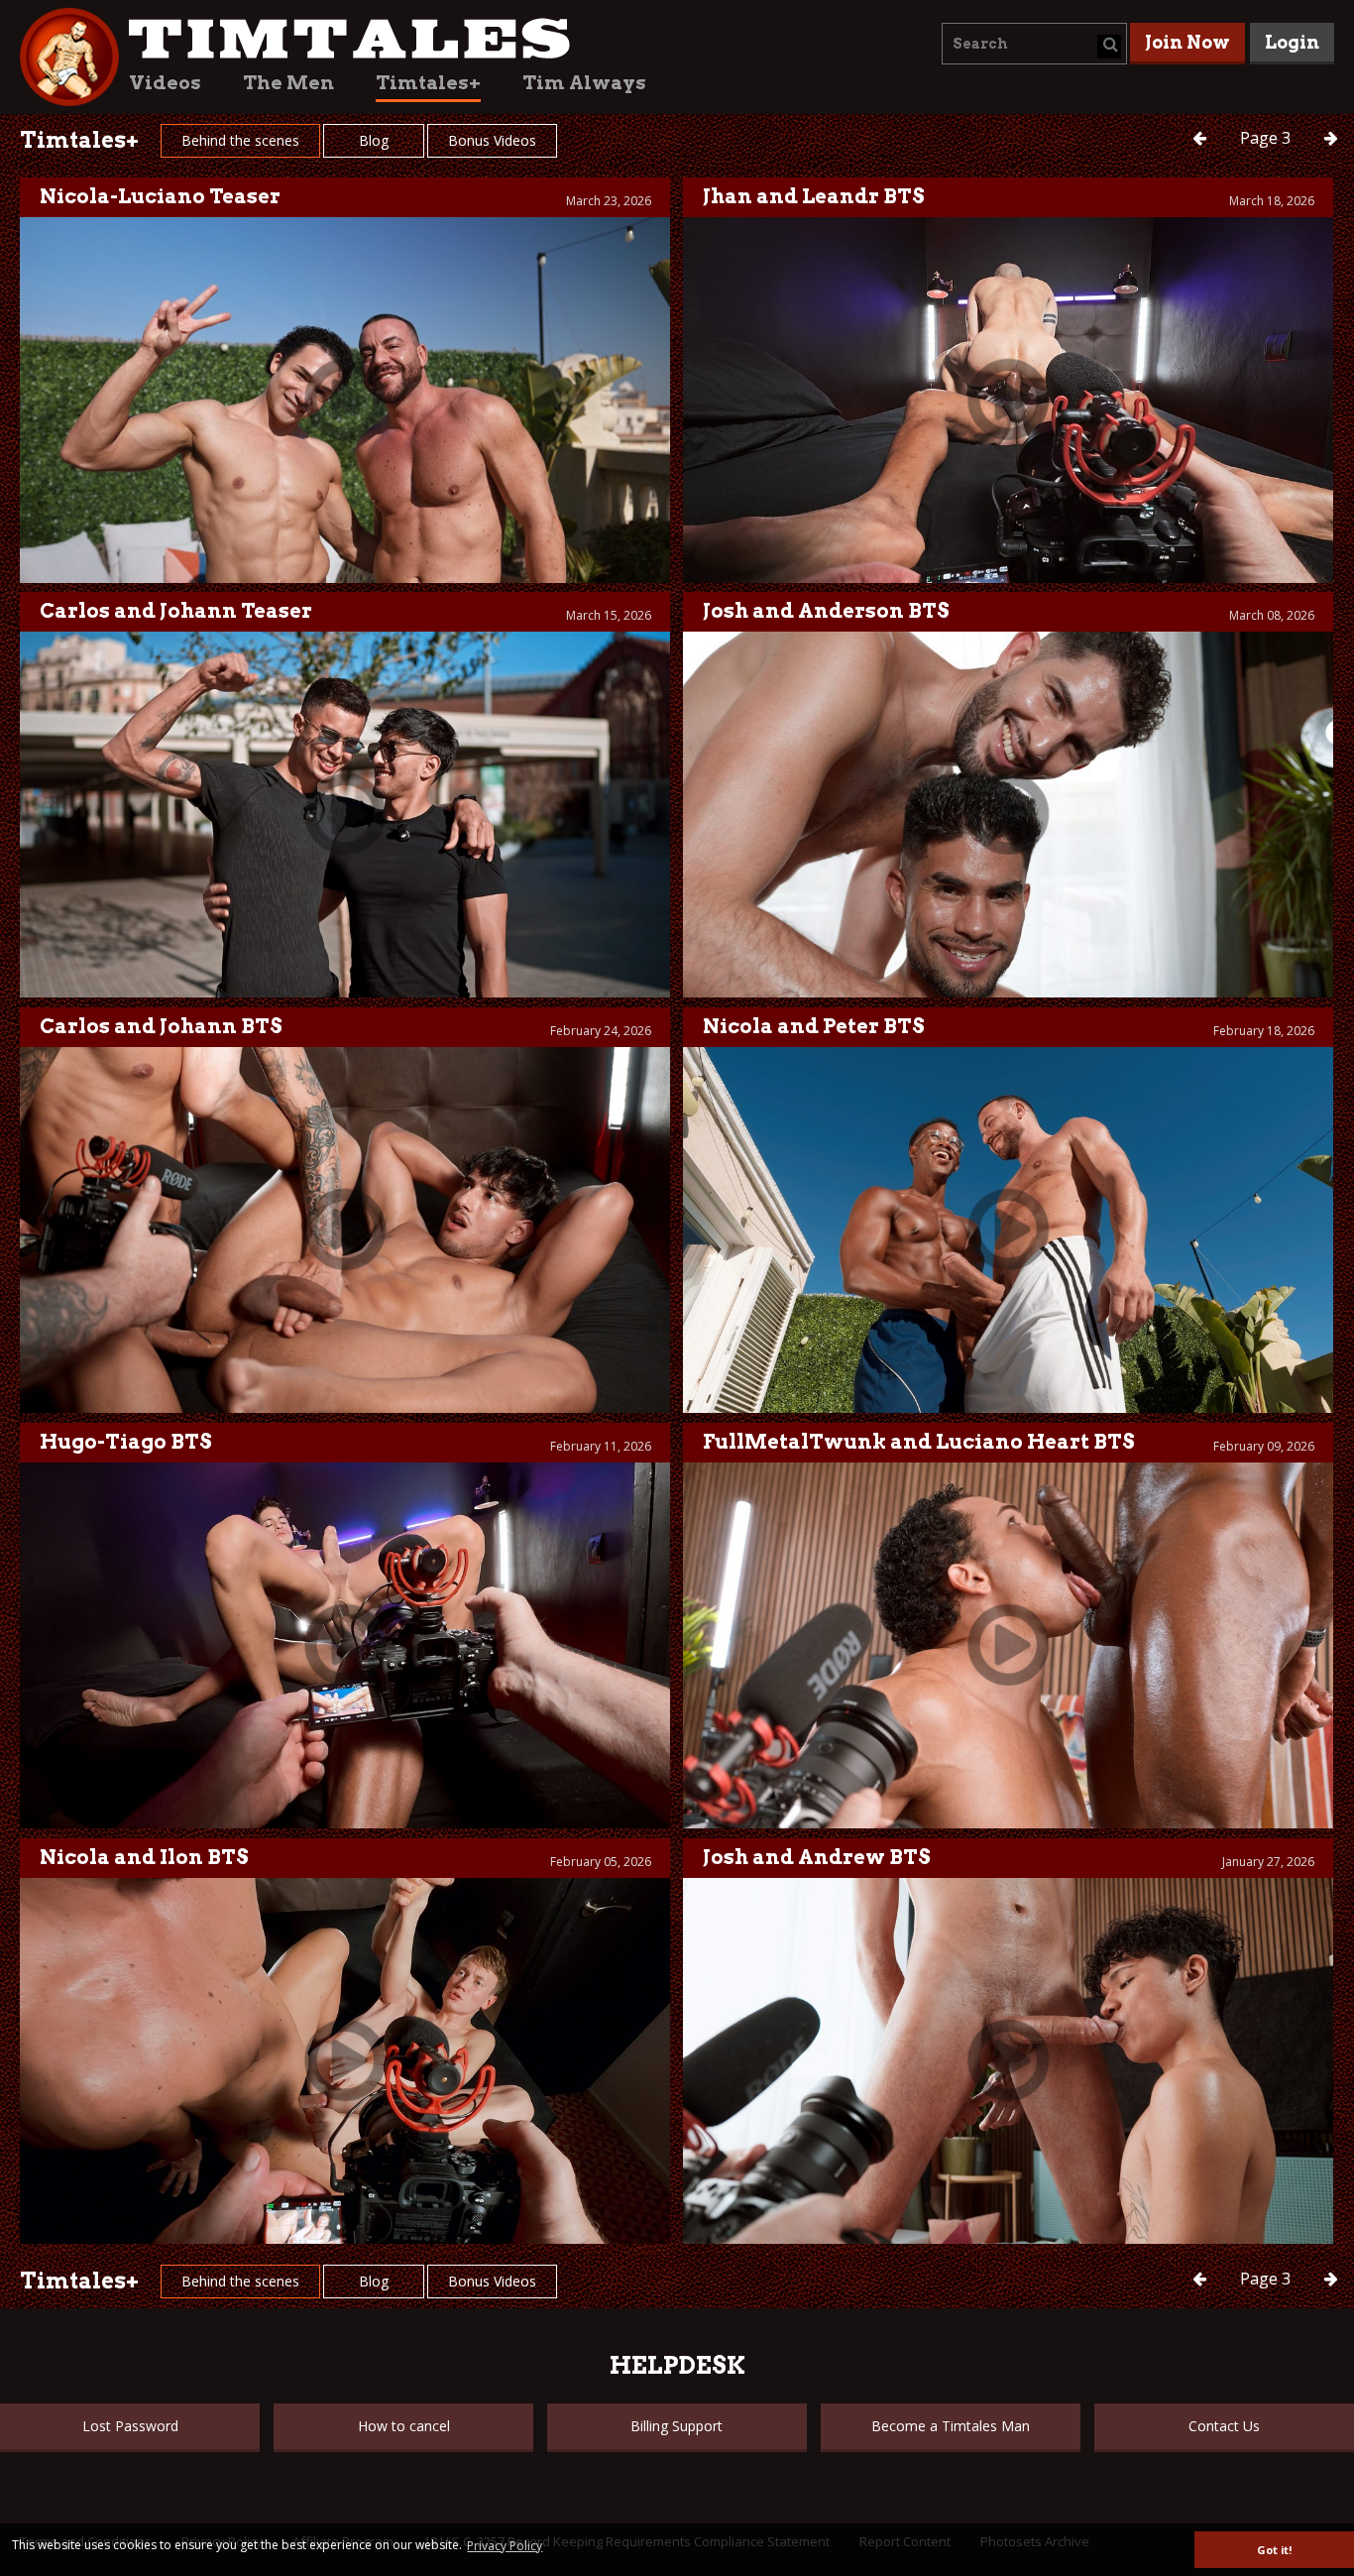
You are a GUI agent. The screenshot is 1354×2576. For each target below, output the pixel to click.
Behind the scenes (240, 140)
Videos (165, 83)
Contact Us (1224, 2426)
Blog (374, 140)
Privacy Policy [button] (505, 2546)
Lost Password (130, 2426)
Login (1292, 42)
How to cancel (404, 2426)
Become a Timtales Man (951, 2426)
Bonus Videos (492, 140)
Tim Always (584, 83)
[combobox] (1034, 44)
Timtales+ (428, 83)
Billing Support (677, 2426)
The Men (288, 83)
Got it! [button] (1274, 2550)
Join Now (1187, 42)
